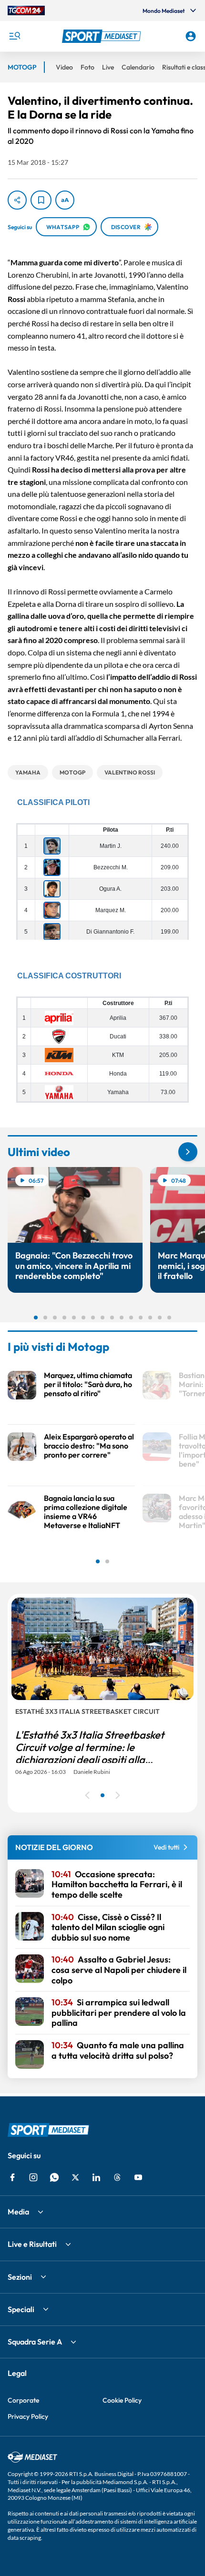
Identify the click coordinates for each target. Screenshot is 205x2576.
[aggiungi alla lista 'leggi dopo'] (41, 200)
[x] (75, 2177)
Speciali (21, 2309)
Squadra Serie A (35, 2342)
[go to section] (188, 1152)
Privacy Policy (28, 2416)
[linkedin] (96, 2177)
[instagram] (33, 2177)
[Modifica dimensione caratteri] (65, 200)
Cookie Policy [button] (122, 2400)
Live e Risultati (32, 2244)
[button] (103, 36)
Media (18, 2212)
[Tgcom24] (26, 10)
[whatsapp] (54, 2177)
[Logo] (103, 36)
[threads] (117, 2177)
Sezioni (20, 2277)
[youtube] (138, 2177)
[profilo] (191, 36)
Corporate (23, 2400)
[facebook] (12, 2177)
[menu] (14, 36)
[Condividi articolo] (17, 200)
